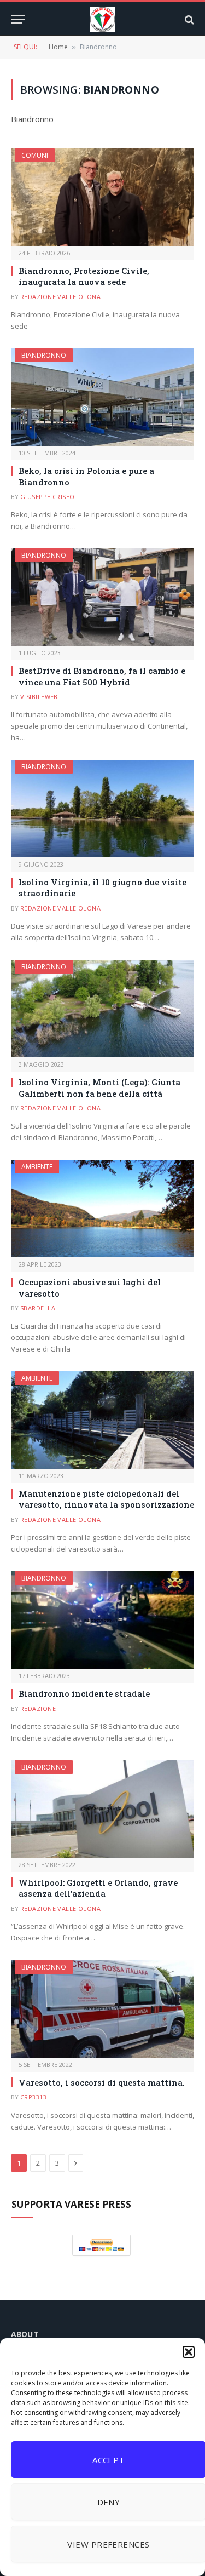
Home (58, 47)
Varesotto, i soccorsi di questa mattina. (102, 2082)
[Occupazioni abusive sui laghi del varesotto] (102, 1209)
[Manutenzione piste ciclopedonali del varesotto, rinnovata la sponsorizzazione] (102, 1420)
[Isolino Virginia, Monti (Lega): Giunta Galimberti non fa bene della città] (102, 1009)
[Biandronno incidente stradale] (102, 1620)
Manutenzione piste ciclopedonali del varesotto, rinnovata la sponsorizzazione (106, 1499)
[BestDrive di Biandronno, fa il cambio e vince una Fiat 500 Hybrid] (102, 597)
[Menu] (18, 19)
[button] (189, 2352)
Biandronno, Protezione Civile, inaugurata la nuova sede (84, 276)
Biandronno (44, 355)
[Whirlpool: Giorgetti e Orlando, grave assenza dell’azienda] (102, 1809)
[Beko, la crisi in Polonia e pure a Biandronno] (102, 397)
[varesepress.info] (102, 19)
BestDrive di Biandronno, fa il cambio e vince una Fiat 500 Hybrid (102, 676)
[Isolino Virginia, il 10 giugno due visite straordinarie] (102, 809)
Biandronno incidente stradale (84, 1693)
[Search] (188, 19)
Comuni (35, 155)
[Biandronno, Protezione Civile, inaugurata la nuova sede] (102, 197)
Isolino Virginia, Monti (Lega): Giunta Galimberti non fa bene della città (99, 1087)
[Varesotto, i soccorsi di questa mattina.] (102, 2009)
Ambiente (37, 1167)
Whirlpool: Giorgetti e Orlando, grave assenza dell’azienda (98, 1888)
